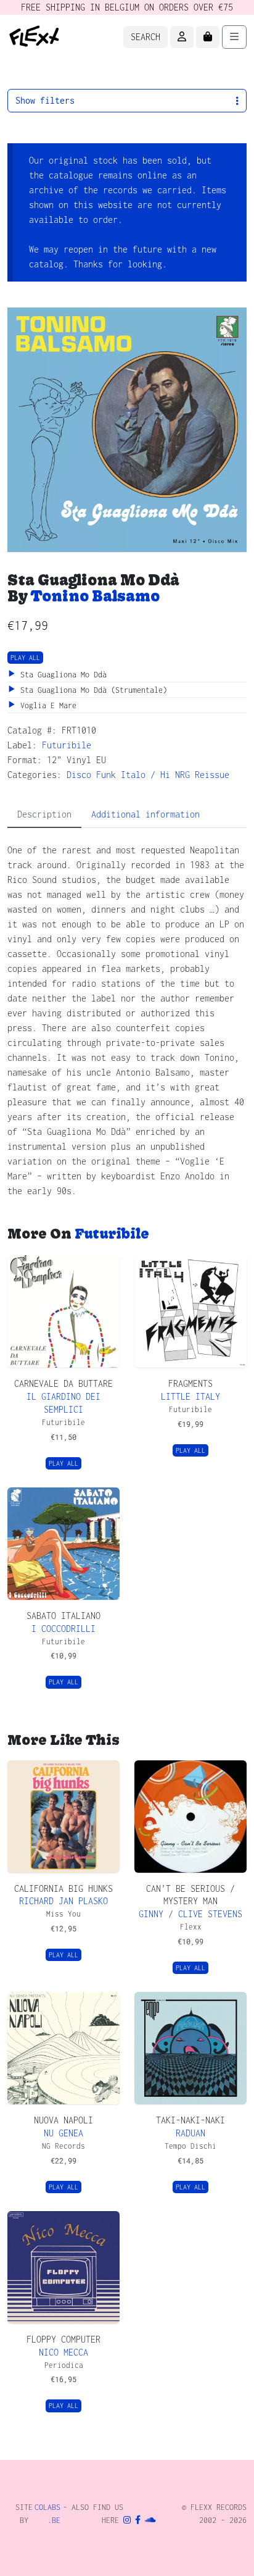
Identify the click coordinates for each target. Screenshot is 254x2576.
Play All (25, 658)
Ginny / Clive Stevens (190, 1914)
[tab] (44, 815)
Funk (106, 775)
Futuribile (67, 745)
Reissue (212, 775)
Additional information (145, 814)
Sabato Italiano (63, 1616)
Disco (79, 775)
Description (44, 814)
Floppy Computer (63, 2339)
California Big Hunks (63, 1888)
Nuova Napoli (63, 2120)
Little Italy (190, 1396)
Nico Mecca (63, 2352)
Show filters (45, 100)
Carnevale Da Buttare (63, 1383)
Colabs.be (47, 2514)
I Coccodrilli (63, 1629)
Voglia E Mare (46, 705)
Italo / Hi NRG (155, 775)
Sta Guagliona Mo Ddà (61, 675)
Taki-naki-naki (190, 2120)
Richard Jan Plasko (63, 1901)
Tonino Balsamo (95, 596)
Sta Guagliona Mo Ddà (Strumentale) (92, 690)
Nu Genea (63, 2133)
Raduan (190, 2133)
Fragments (190, 1383)
